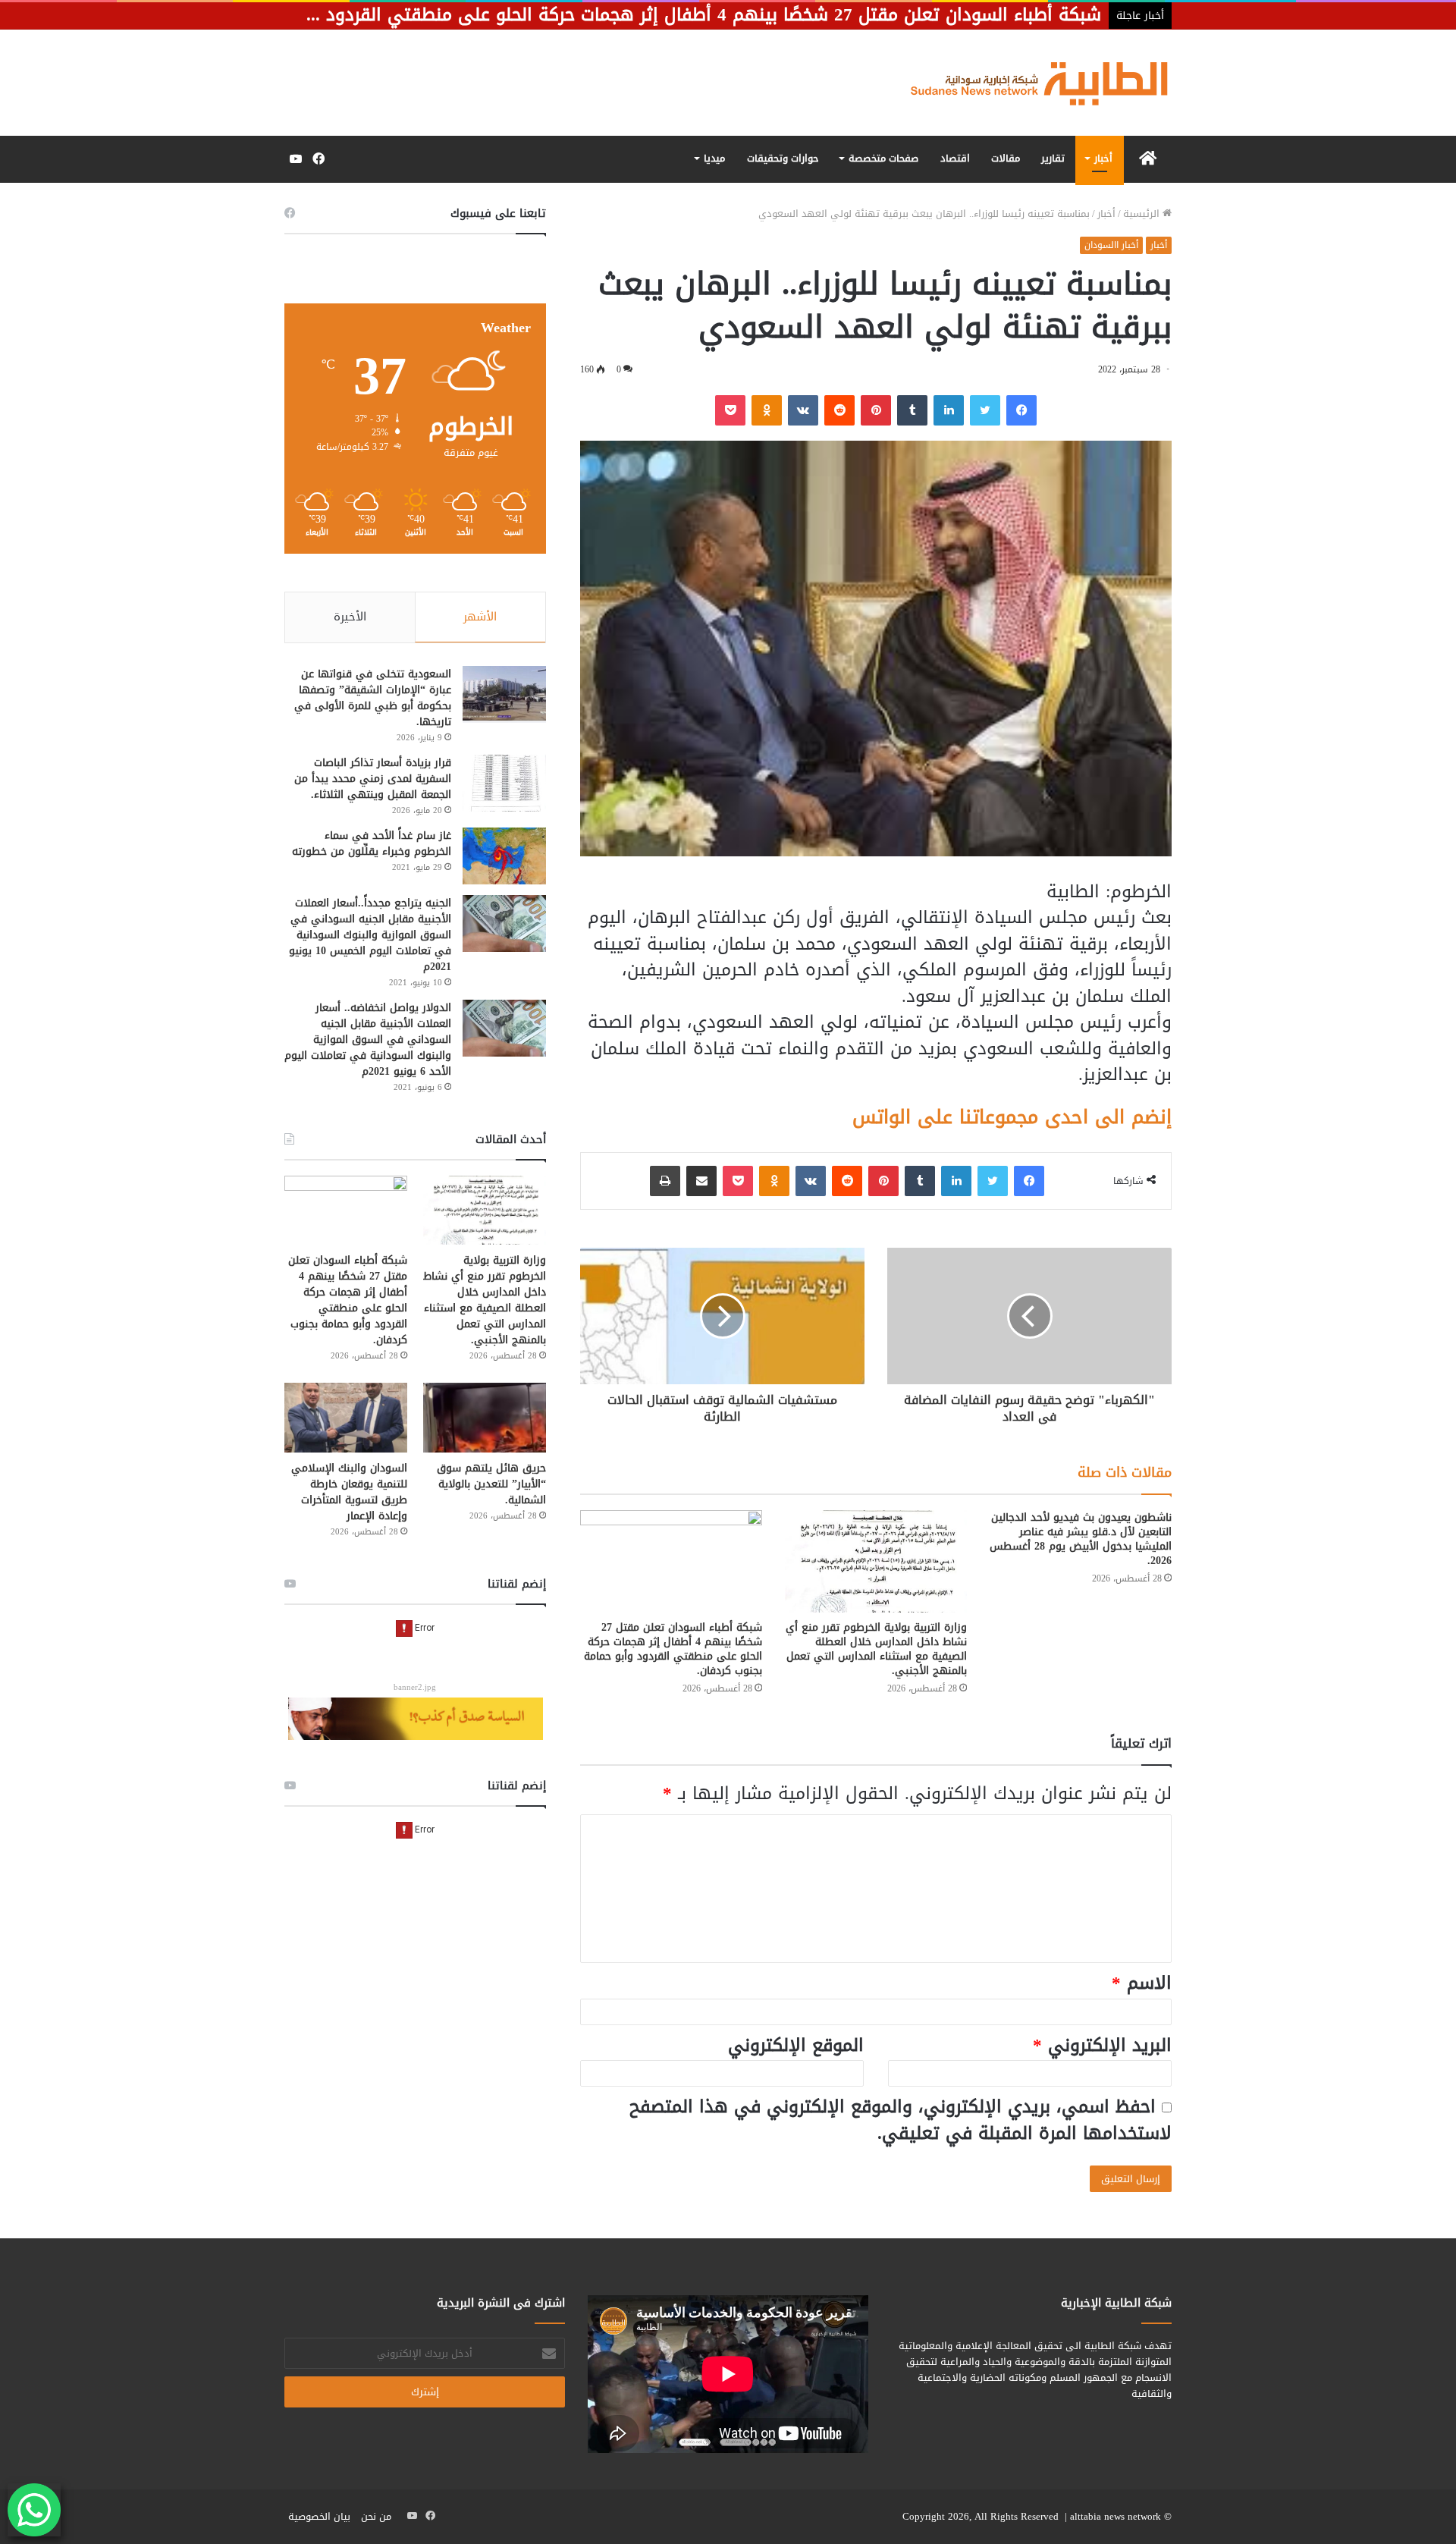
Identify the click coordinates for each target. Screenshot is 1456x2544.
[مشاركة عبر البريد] (701, 1181)
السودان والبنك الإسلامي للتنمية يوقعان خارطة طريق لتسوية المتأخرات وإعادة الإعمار (349, 1492)
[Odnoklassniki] (767, 410)
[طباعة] (665, 1181)
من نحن (376, 2516)
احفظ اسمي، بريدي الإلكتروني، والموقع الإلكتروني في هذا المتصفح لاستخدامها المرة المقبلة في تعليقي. (901, 2120)
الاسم (1142, 1983)
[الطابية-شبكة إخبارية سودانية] (1031, 83)
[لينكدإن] (949, 410)
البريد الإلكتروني (1102, 2045)
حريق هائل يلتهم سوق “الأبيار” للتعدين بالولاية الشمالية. (491, 1484)
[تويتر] (985, 410)
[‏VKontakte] (803, 410)
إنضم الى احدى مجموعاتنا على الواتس (1012, 1117)
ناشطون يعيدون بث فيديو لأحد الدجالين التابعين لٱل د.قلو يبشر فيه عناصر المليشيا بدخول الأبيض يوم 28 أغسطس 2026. (1081, 1539)
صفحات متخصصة (883, 158)
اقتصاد (955, 158)
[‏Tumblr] (912, 410)
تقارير (1053, 158)
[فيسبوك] (1021, 410)
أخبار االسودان (1111, 245)
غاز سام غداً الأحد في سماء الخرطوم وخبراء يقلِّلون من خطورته (372, 843)
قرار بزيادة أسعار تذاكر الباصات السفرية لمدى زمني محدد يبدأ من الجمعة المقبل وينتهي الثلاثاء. (373, 779)
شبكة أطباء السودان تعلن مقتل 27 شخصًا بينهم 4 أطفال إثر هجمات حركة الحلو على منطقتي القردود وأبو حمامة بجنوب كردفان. (673, 1649)
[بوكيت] (730, 410)
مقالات (1006, 158)
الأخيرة (350, 617)
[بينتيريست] (876, 410)
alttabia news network (1116, 2516)
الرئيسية (1143, 214)
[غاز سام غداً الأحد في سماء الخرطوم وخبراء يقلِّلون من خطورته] (504, 856)
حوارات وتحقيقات (783, 158)
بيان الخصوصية (319, 2516)
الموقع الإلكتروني (796, 2045)
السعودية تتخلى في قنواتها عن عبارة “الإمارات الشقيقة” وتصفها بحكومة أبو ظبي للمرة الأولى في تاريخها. (373, 698)
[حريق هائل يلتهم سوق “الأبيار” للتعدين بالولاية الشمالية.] (485, 1417)
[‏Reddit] (839, 410)
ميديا (714, 158)
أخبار (1103, 158)
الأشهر (480, 617)
